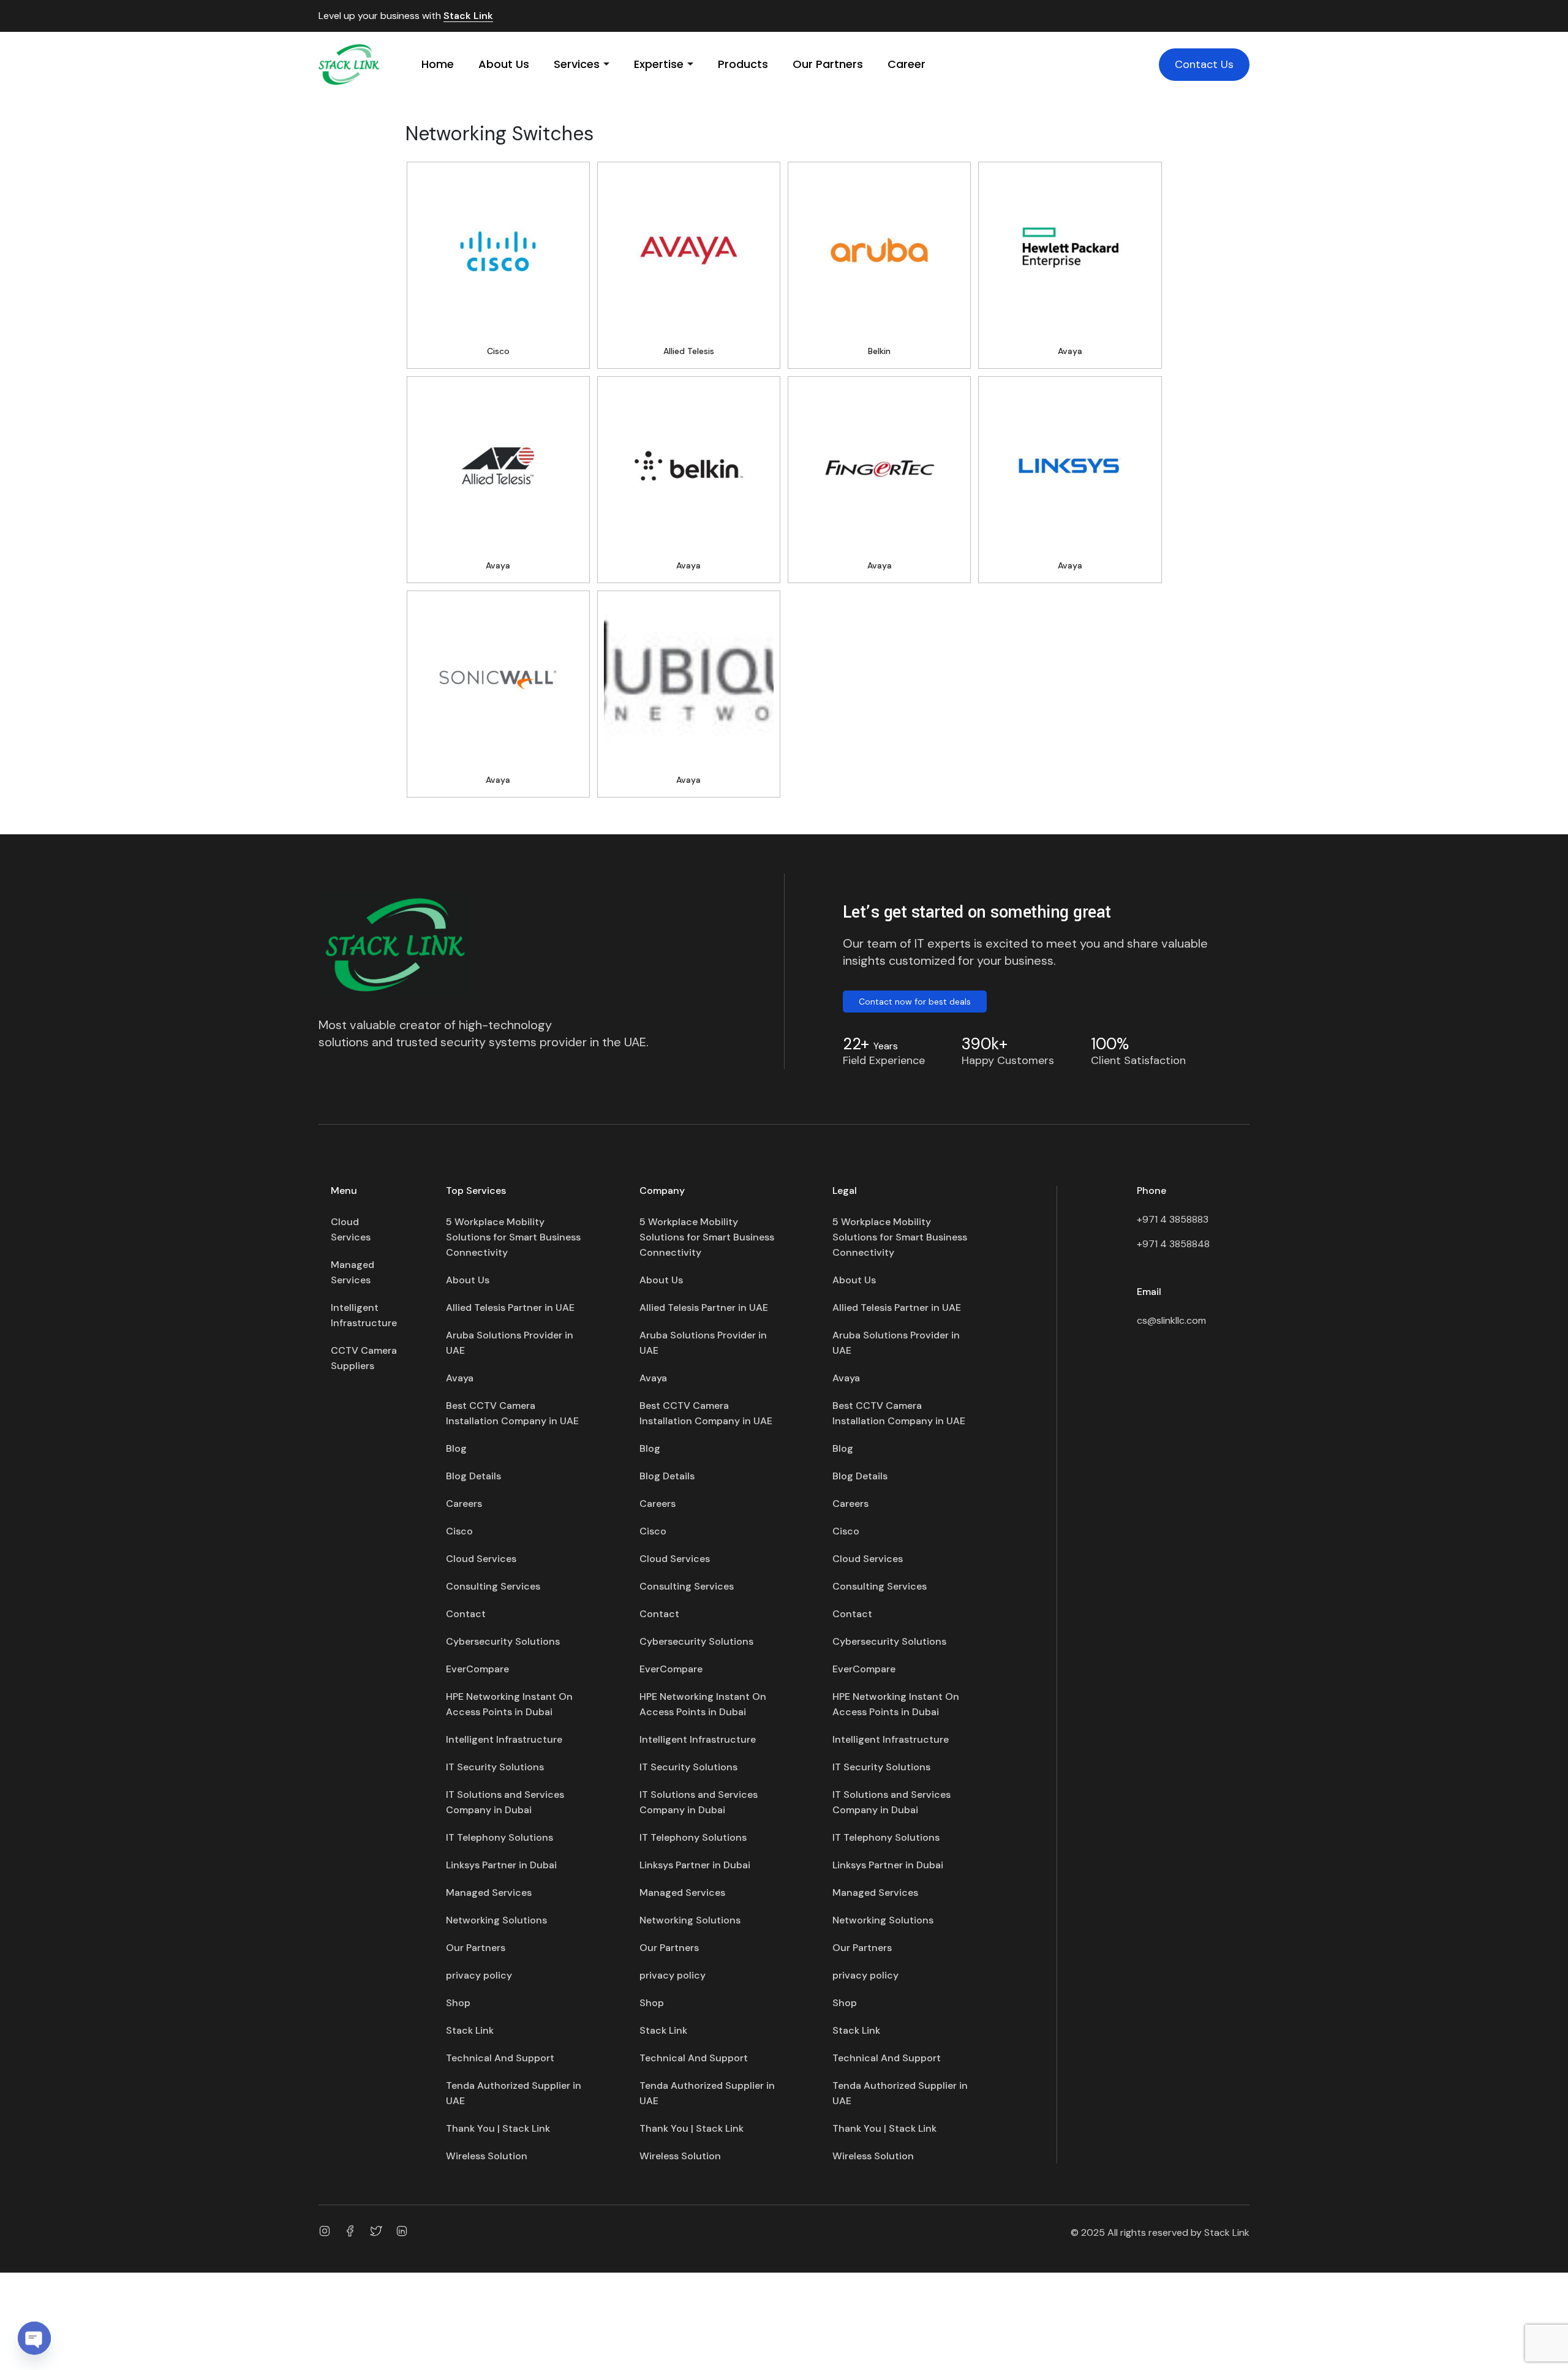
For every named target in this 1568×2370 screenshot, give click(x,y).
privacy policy (479, 1975)
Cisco (459, 1531)
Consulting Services (493, 1586)
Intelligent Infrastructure (364, 1315)
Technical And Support (500, 2058)
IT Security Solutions (495, 1767)
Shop (458, 2003)
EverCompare (477, 1669)
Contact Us (1204, 64)
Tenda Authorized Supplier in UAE (514, 2093)
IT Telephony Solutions (499, 1837)
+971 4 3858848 (1173, 1244)
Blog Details (473, 1476)
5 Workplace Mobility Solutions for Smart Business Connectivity (513, 1237)
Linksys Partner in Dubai (501, 1865)
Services (577, 64)
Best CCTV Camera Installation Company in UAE (512, 1413)
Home (438, 64)
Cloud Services (351, 1229)
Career (907, 64)
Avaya (460, 1378)
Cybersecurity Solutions (503, 1641)
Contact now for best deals (915, 1002)
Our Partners (828, 64)
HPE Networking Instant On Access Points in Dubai (509, 1704)
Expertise (659, 64)
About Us (504, 64)
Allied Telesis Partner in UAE (510, 1308)
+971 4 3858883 (1173, 1219)
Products (743, 64)
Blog (456, 1448)
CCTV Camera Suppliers (364, 1358)
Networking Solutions (496, 1920)
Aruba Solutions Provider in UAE (510, 1343)
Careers (464, 1504)
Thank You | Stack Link (498, 2128)
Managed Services (352, 1272)
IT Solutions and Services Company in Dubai (505, 1802)
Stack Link (468, 16)
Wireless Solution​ (487, 2156)
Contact (466, 1614)
